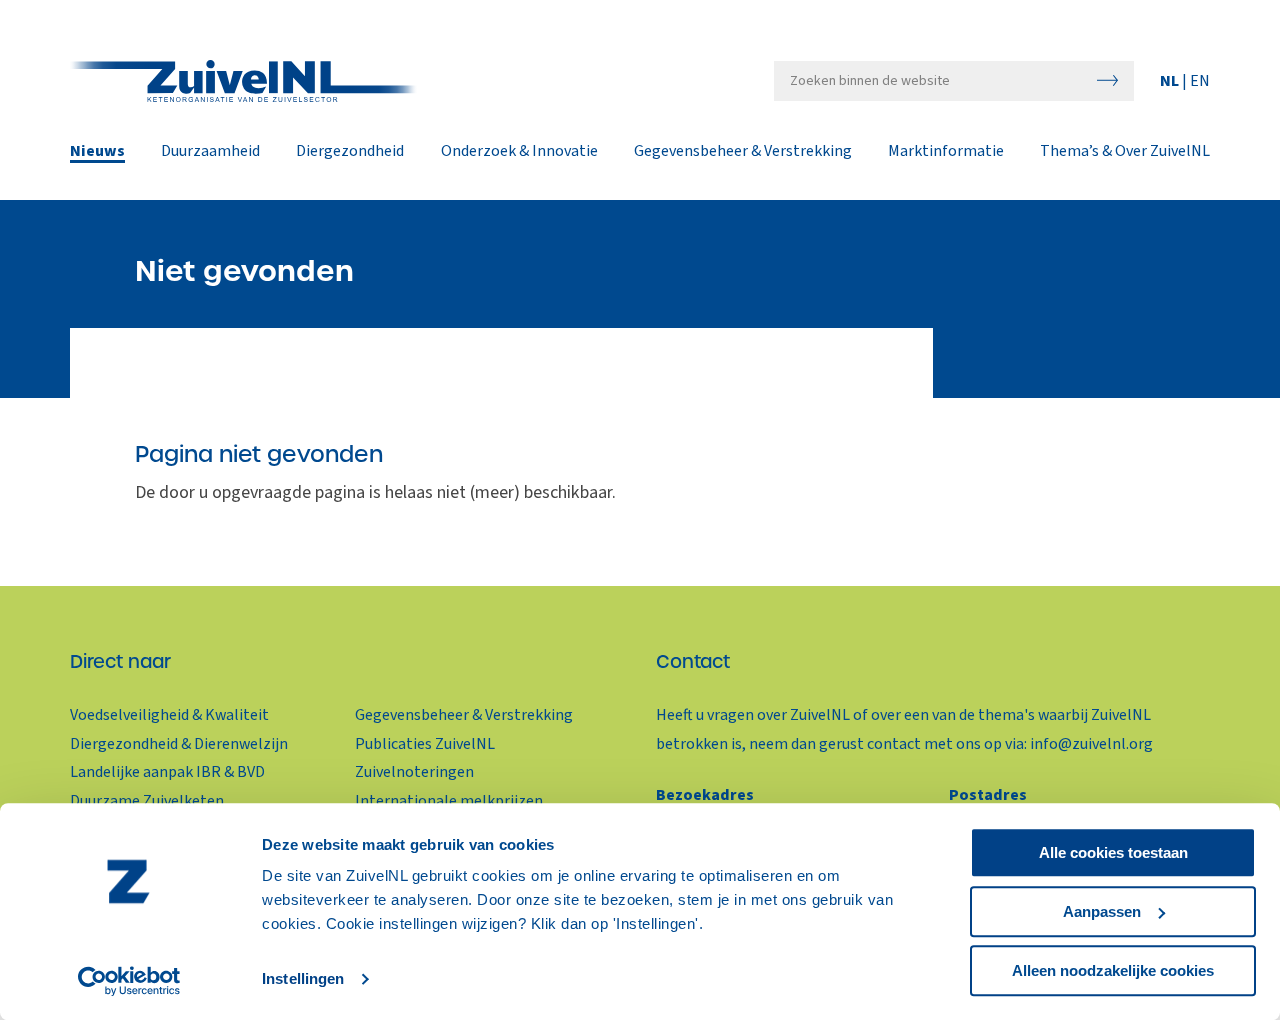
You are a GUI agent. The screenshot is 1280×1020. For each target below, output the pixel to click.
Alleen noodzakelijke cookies (1113, 970)
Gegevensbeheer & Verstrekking (743, 152)
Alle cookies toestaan (1113, 852)
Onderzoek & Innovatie (519, 152)
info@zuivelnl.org (1091, 744)
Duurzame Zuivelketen (147, 801)
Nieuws (97, 152)
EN (1200, 81)
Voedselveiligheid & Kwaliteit (169, 715)
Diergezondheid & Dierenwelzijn (179, 744)
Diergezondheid (350, 152)
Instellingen (303, 979)
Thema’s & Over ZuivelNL (1125, 152)
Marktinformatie (946, 152)
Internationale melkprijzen (449, 801)
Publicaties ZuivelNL (425, 744)
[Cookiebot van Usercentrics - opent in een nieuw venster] (129, 981)
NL (1171, 81)
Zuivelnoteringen (414, 772)
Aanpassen (1102, 911)
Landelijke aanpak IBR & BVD (167, 772)
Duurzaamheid (210, 152)
